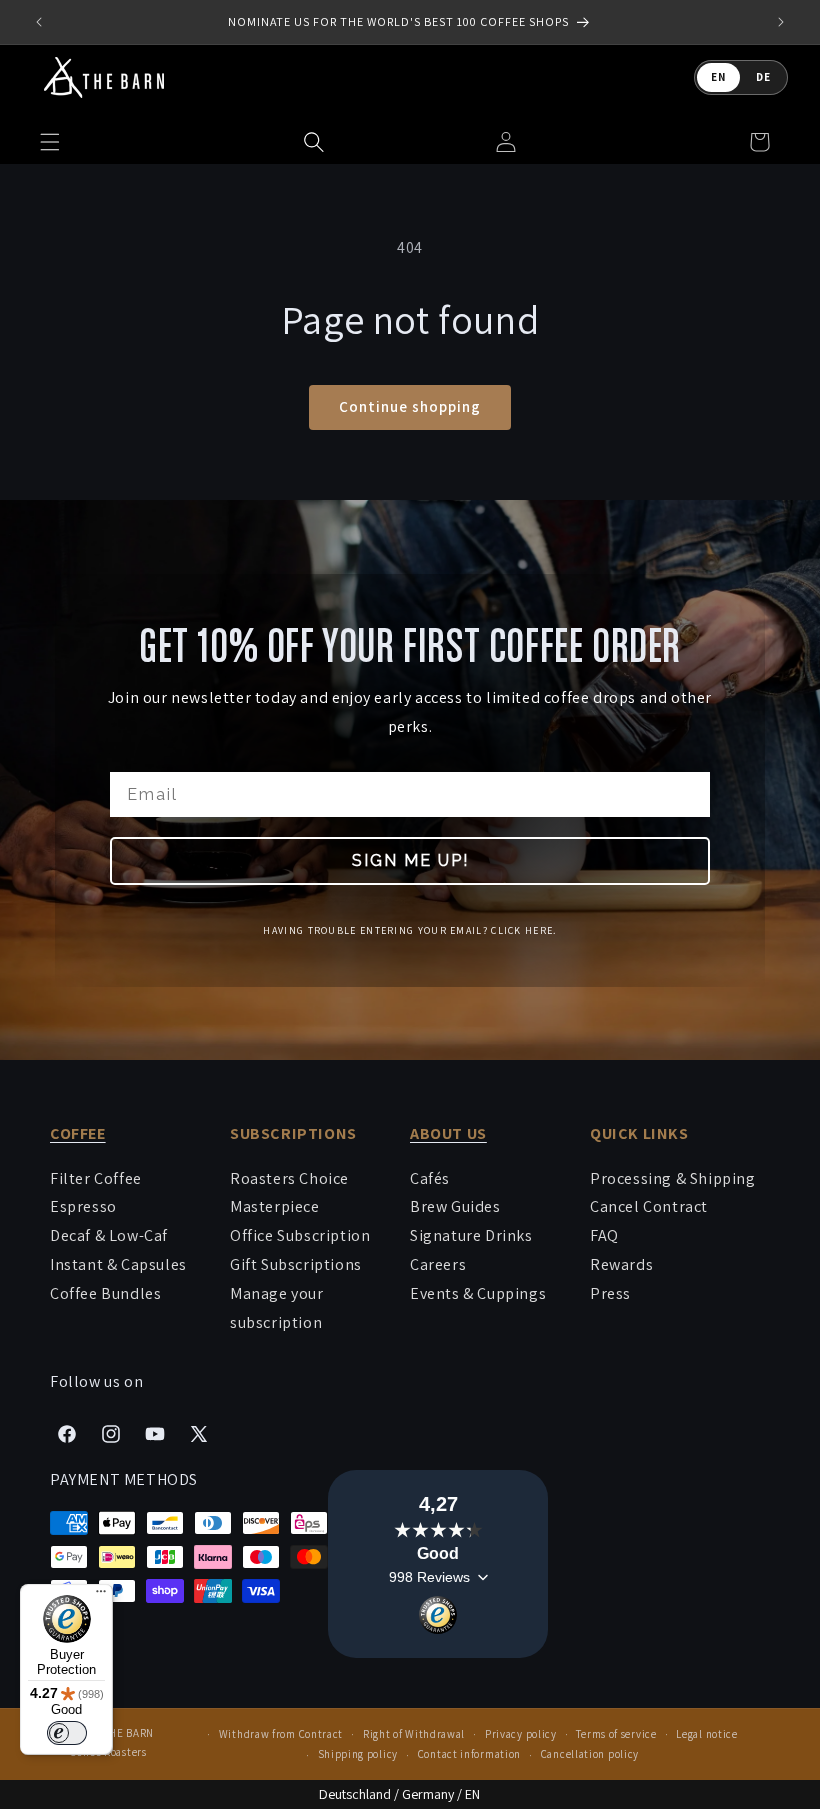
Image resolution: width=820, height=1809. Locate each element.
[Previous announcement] (39, 22)
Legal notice (706, 1734)
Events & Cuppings (478, 1293)
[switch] (67, 1733)
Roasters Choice (289, 1178)
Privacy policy (521, 1734)
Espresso (83, 1206)
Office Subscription (300, 1235)
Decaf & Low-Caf (109, 1235)
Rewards (621, 1264)
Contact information (469, 1754)
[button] (314, 142)
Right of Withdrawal (414, 1734)
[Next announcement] (781, 22)
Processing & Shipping (673, 1178)
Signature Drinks (471, 1235)
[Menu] (101, 1596)
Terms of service (616, 1734)
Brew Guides (455, 1206)
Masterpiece (275, 1206)
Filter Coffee (96, 1178)
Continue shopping (410, 406)
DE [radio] (763, 77)
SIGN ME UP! (410, 859)
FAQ (604, 1235)
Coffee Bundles (105, 1293)
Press (610, 1293)
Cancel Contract (649, 1206)
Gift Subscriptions (296, 1264)
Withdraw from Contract (281, 1734)
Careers (438, 1264)
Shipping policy (358, 1754)
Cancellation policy (590, 1754)
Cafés (430, 1178)
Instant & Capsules (118, 1264)
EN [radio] (718, 77)
